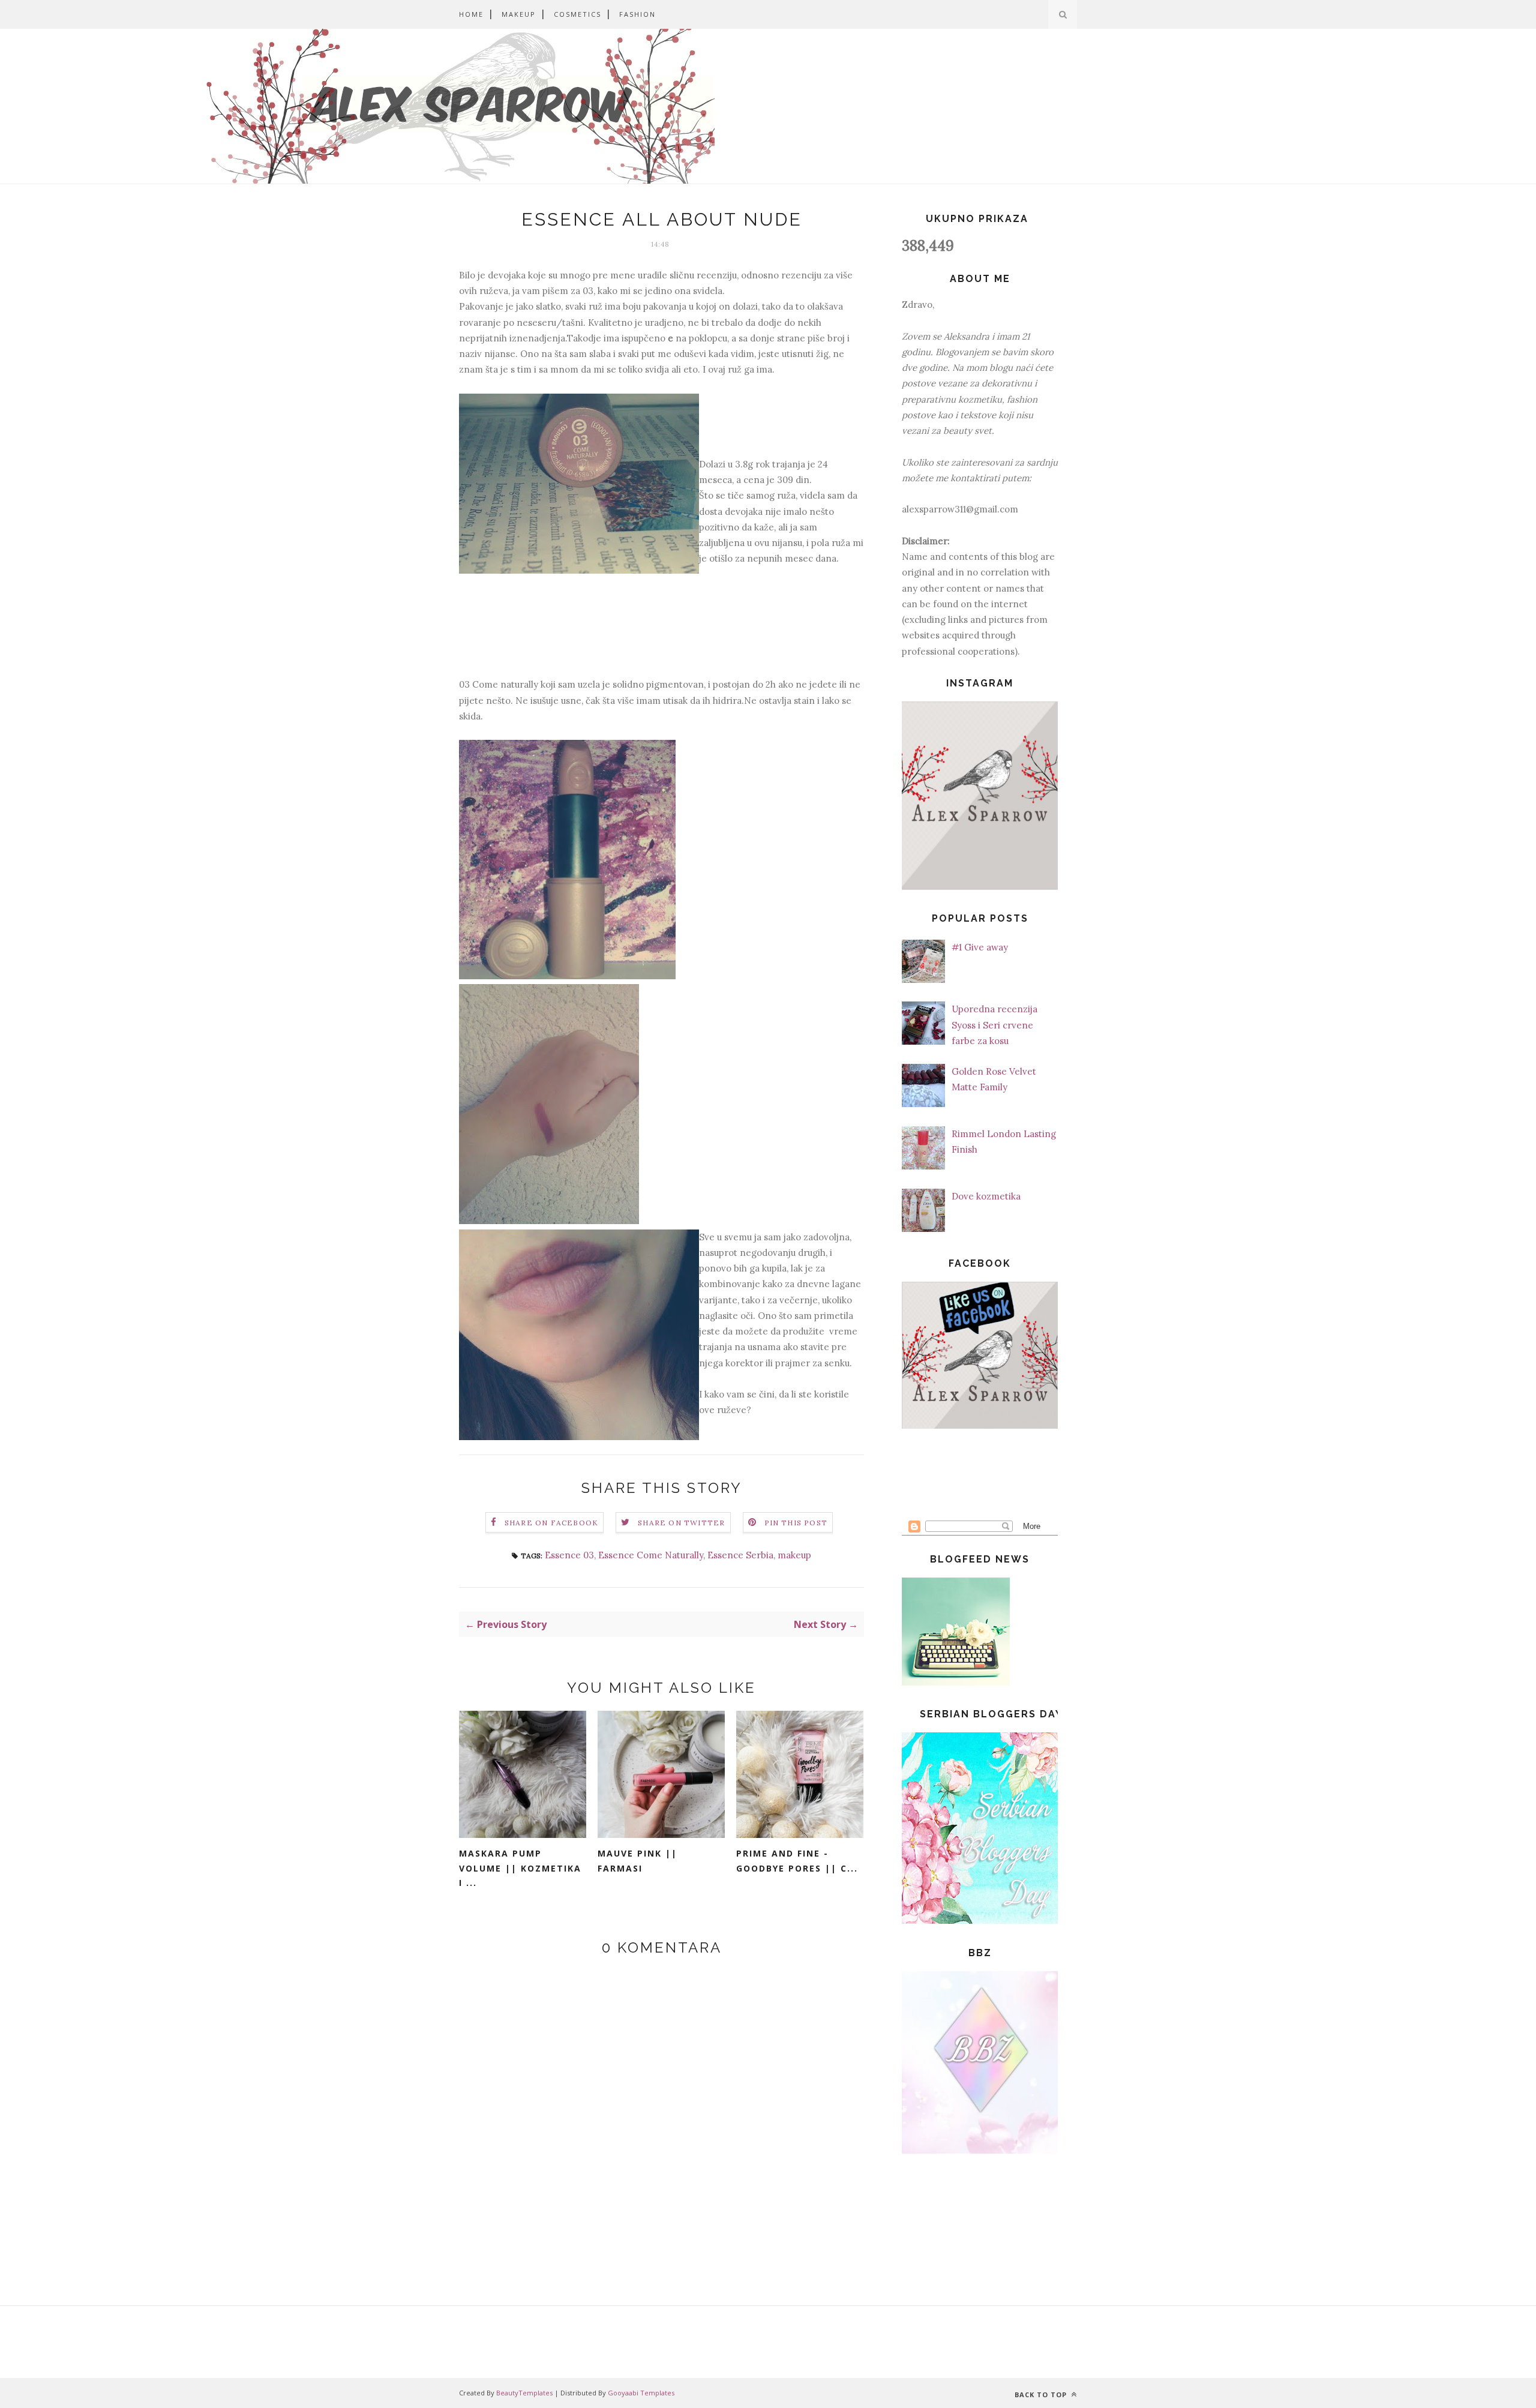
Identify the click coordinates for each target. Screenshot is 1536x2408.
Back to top (1042, 2394)
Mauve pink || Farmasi (637, 1861)
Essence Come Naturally (651, 1555)
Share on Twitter (681, 1523)
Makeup (519, 14)
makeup (794, 1555)
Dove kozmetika (986, 1196)
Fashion (637, 14)
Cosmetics (577, 14)
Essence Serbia (740, 1555)
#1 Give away (980, 947)
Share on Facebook (551, 1523)
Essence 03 (569, 1555)
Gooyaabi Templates (641, 2393)
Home (471, 14)
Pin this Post (796, 1523)
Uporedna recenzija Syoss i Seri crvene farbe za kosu (994, 1025)
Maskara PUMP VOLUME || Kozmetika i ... (520, 1868)
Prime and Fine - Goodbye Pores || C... (797, 1861)
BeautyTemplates (524, 2393)
